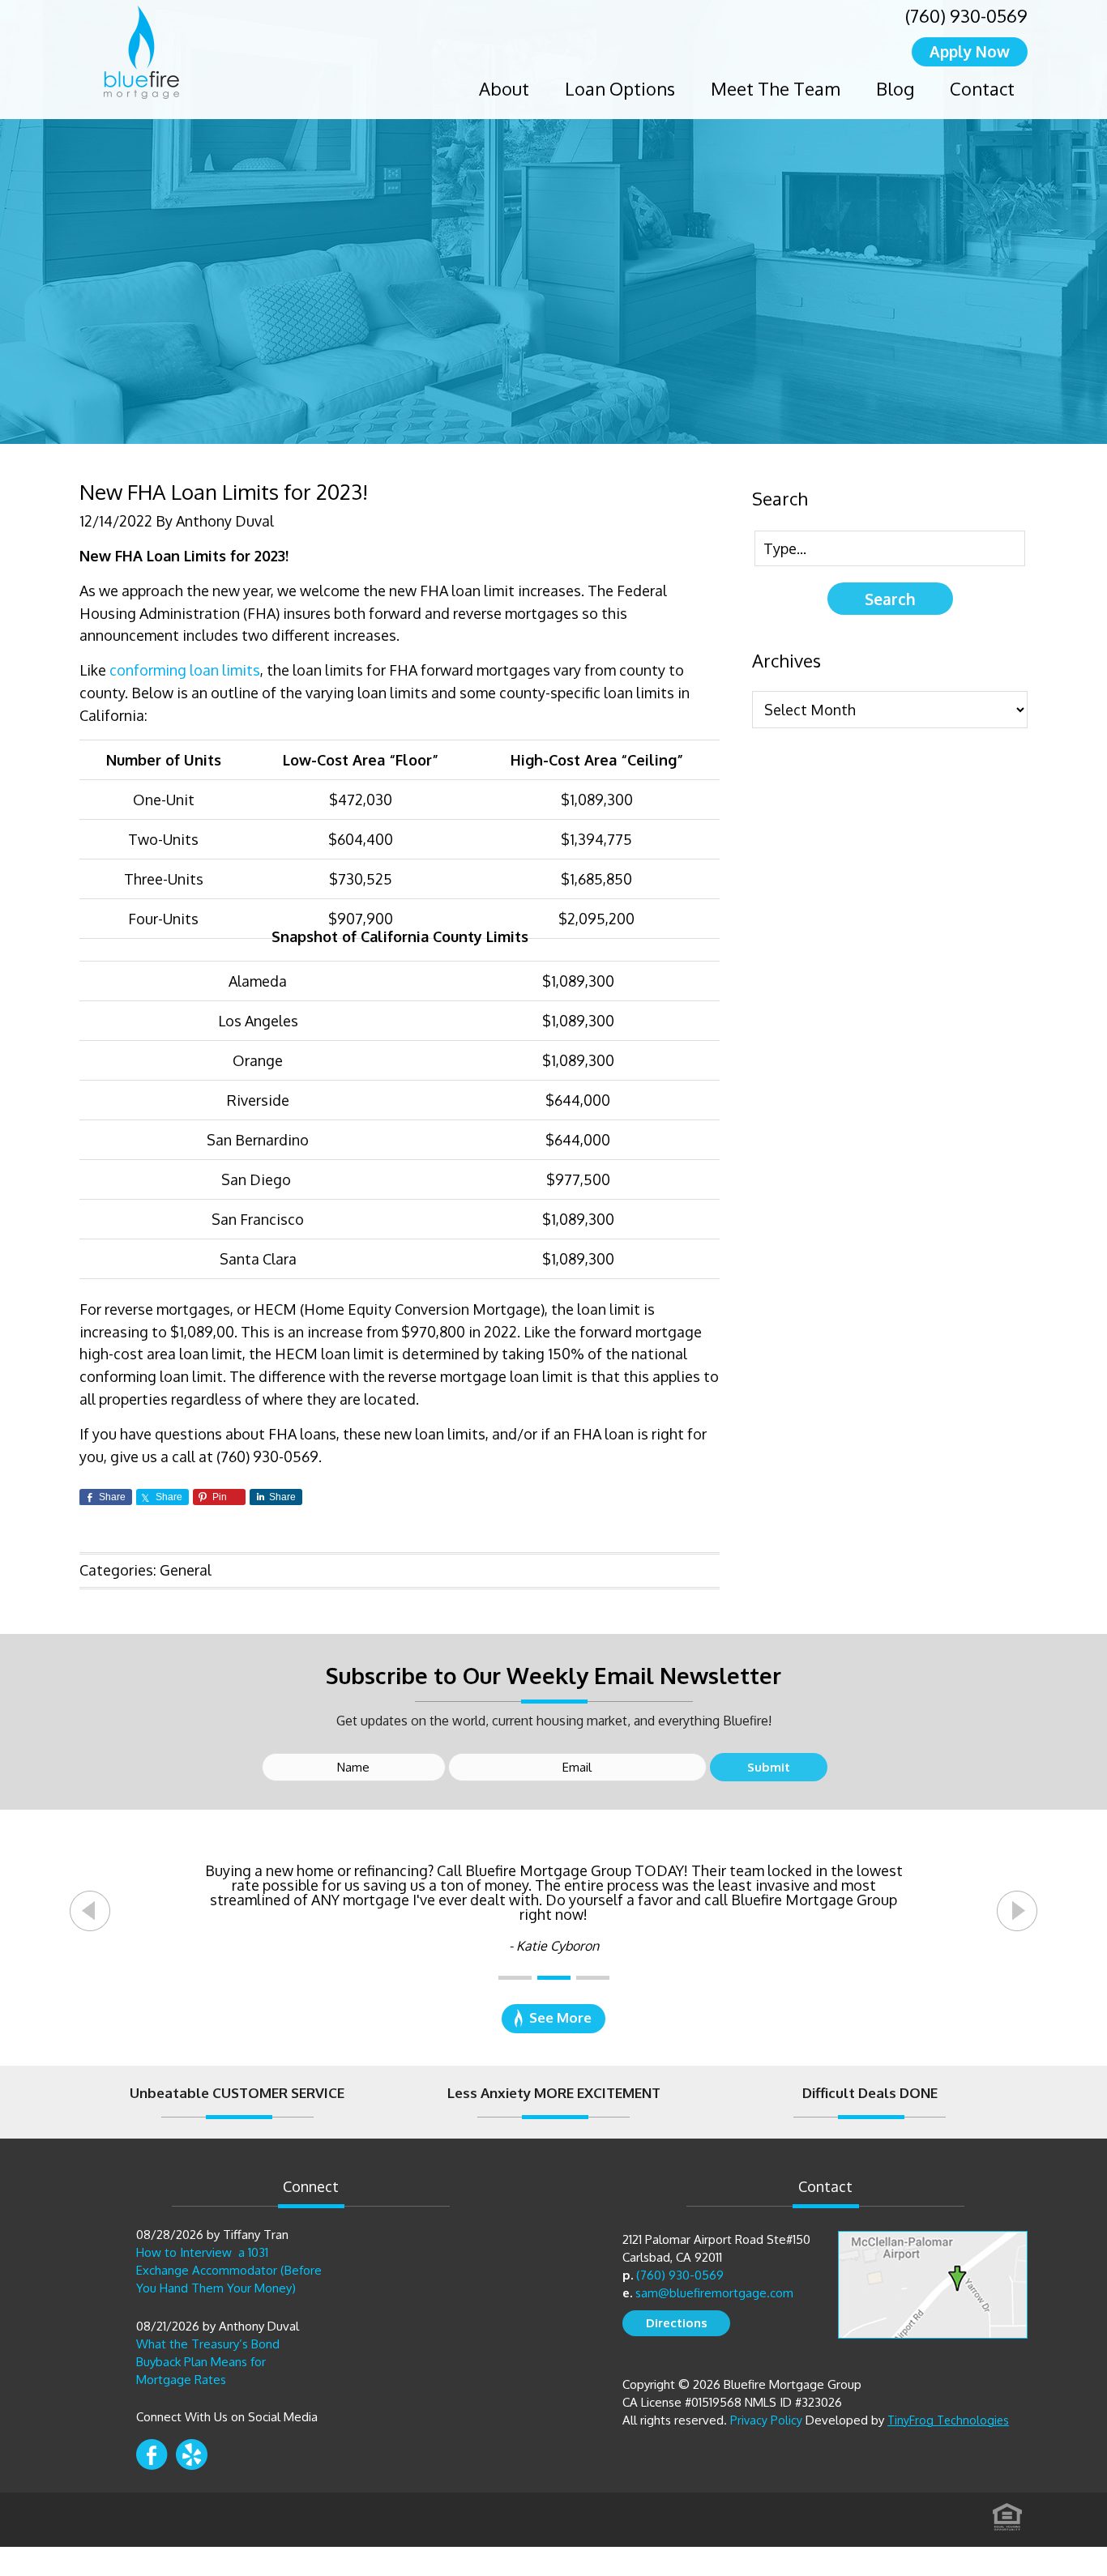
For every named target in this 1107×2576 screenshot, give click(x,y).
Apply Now (970, 51)
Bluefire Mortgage (141, 52)
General (186, 1570)
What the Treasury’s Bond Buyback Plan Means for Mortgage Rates (208, 2362)
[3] (593, 1978)
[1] (515, 1978)
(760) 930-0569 (966, 15)
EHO (1007, 2512)
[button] (90, 1911)
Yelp (192, 2454)
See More (560, 2017)
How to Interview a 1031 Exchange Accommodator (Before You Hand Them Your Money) (229, 2270)
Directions (677, 2323)
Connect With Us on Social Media (227, 2417)
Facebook (152, 2454)
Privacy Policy (766, 2420)
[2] (554, 1978)
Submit (769, 1767)
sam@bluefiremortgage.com (714, 2293)
